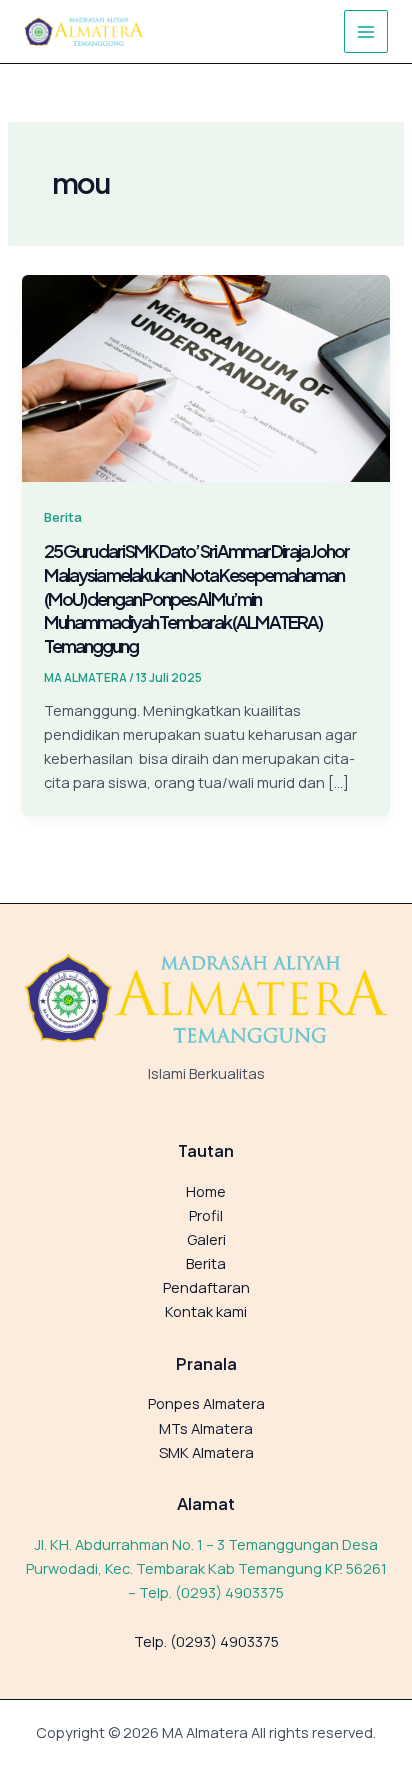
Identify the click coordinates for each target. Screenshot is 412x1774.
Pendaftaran (206, 1287)
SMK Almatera (206, 1452)
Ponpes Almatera (206, 1403)
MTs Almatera (206, 1428)
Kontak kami (206, 1311)
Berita (63, 517)
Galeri (206, 1239)
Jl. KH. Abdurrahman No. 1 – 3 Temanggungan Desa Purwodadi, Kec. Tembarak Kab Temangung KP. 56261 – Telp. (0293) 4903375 (206, 1568)
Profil (206, 1215)
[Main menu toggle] (366, 32)
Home (206, 1191)
